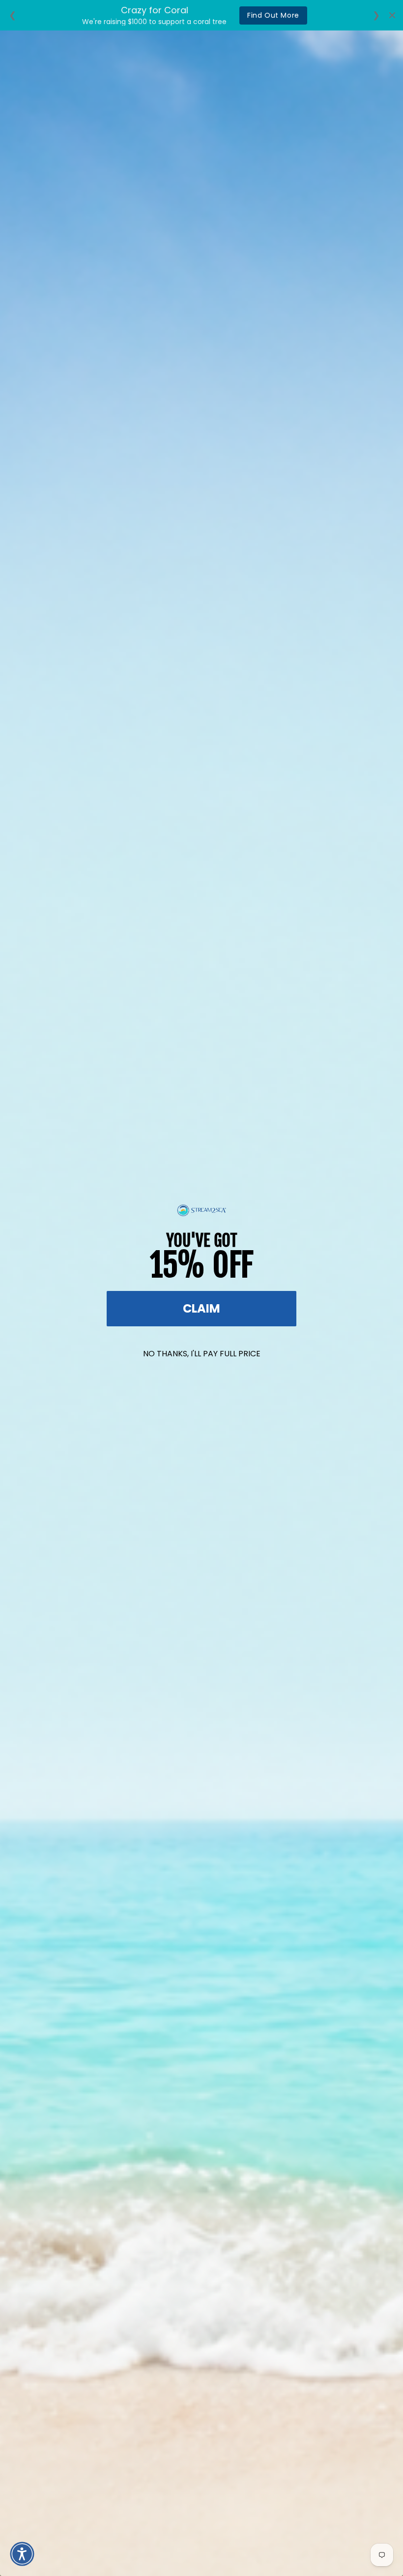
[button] (22, 2554)
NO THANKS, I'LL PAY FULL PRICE (202, 1354)
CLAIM (201, 1308)
